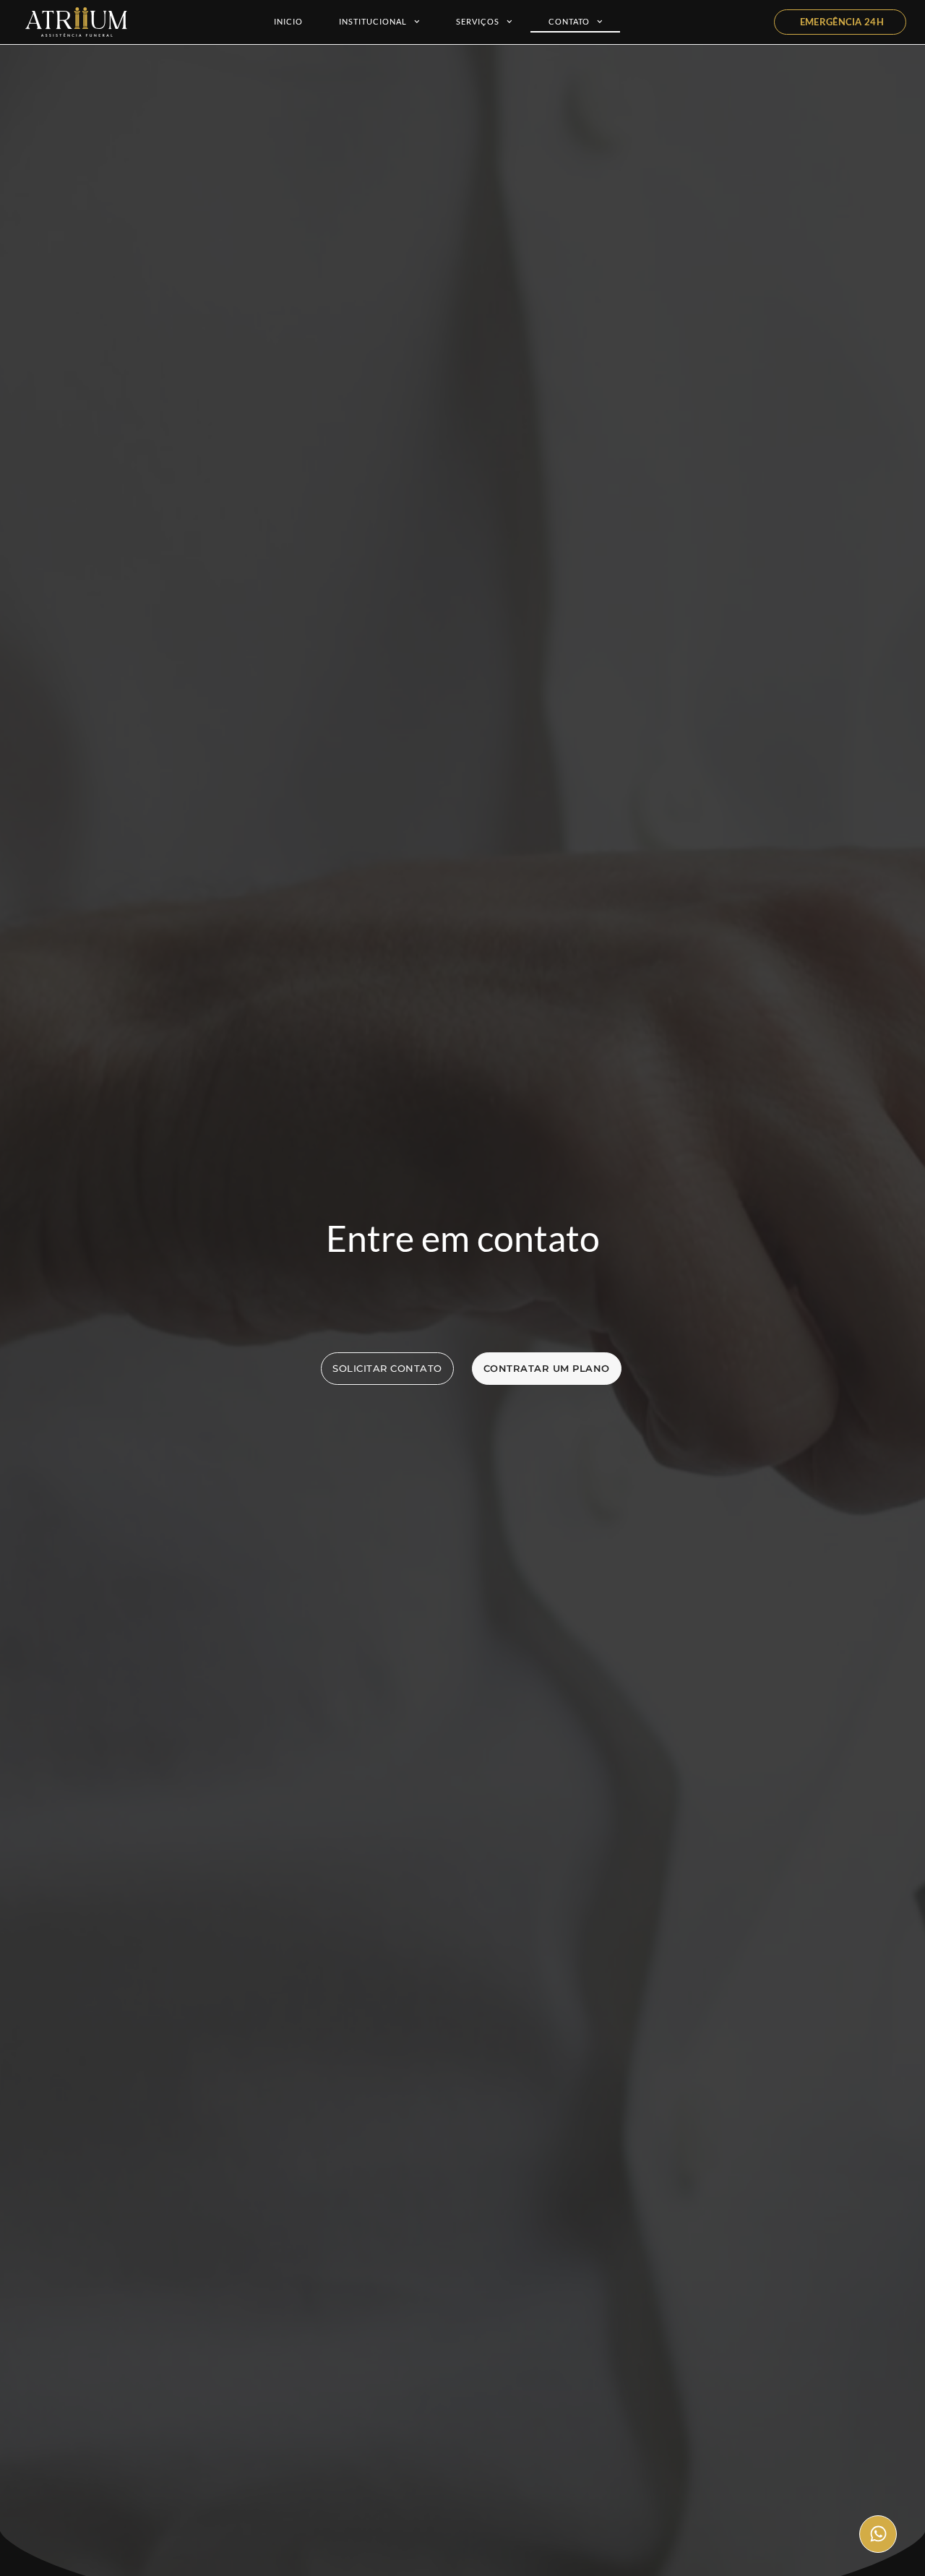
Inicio (288, 21)
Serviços (478, 21)
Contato (569, 21)
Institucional (373, 21)
